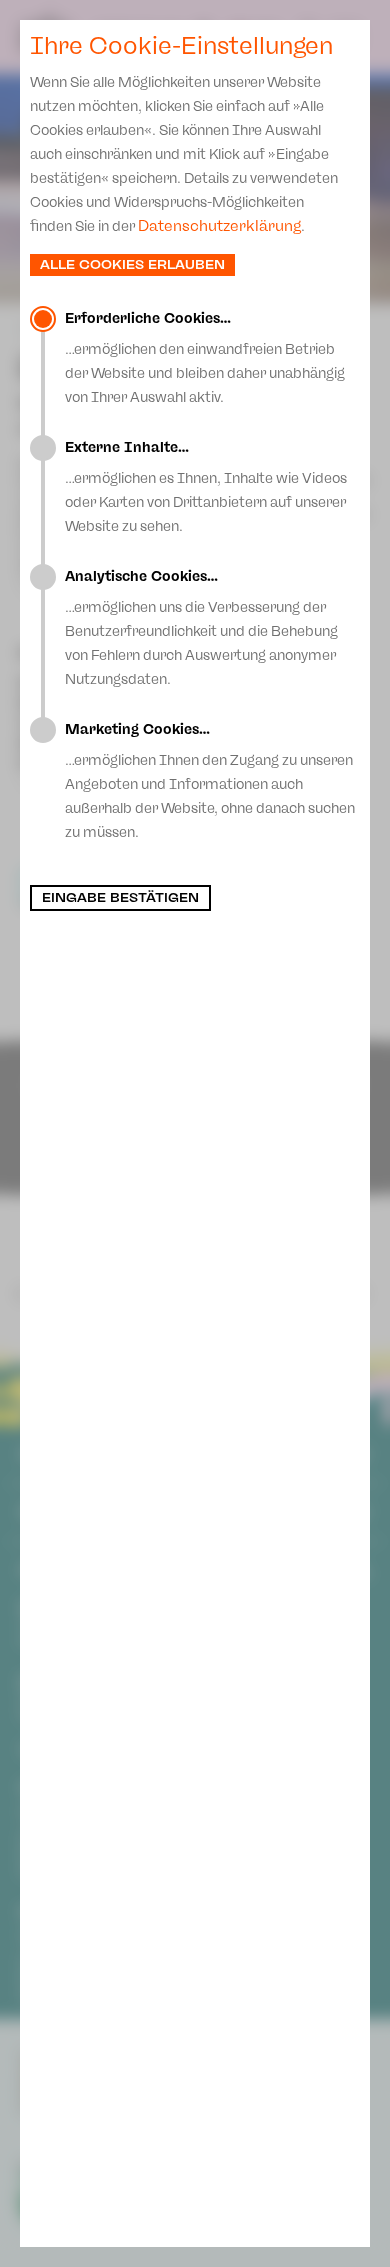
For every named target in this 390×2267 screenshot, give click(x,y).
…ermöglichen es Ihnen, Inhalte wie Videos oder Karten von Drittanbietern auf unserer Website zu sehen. (206, 487)
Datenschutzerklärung (219, 226)
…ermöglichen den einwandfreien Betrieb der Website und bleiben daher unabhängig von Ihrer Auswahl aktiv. (205, 358)
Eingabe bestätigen (120, 898)
